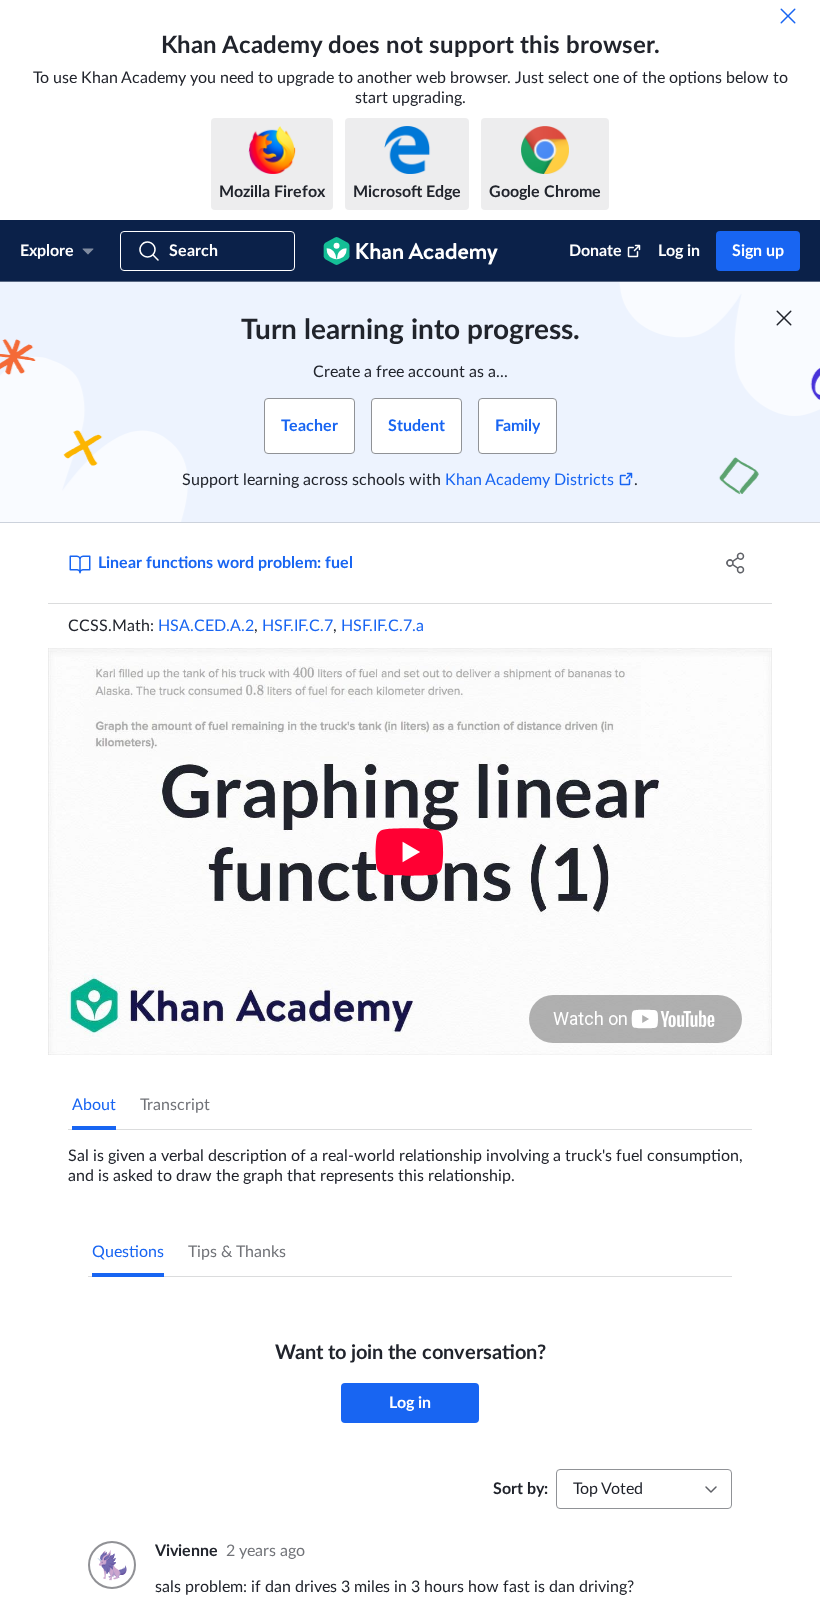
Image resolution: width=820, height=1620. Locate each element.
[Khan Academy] (410, 251)
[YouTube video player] (410, 851)
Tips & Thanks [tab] (237, 1252)
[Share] (735, 563)
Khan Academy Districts (529, 480)
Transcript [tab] (175, 1105)
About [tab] (94, 1105)
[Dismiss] (788, 16)
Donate (595, 251)
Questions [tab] (128, 1252)
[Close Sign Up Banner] (784, 318)
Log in (679, 251)
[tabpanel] (410, 1158)
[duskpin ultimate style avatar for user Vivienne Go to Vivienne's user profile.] (109, 1565)
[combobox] (644, 1489)
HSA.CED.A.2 (206, 626)
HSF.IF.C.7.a (382, 626)
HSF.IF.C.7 (297, 626)
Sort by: (520, 1489)
